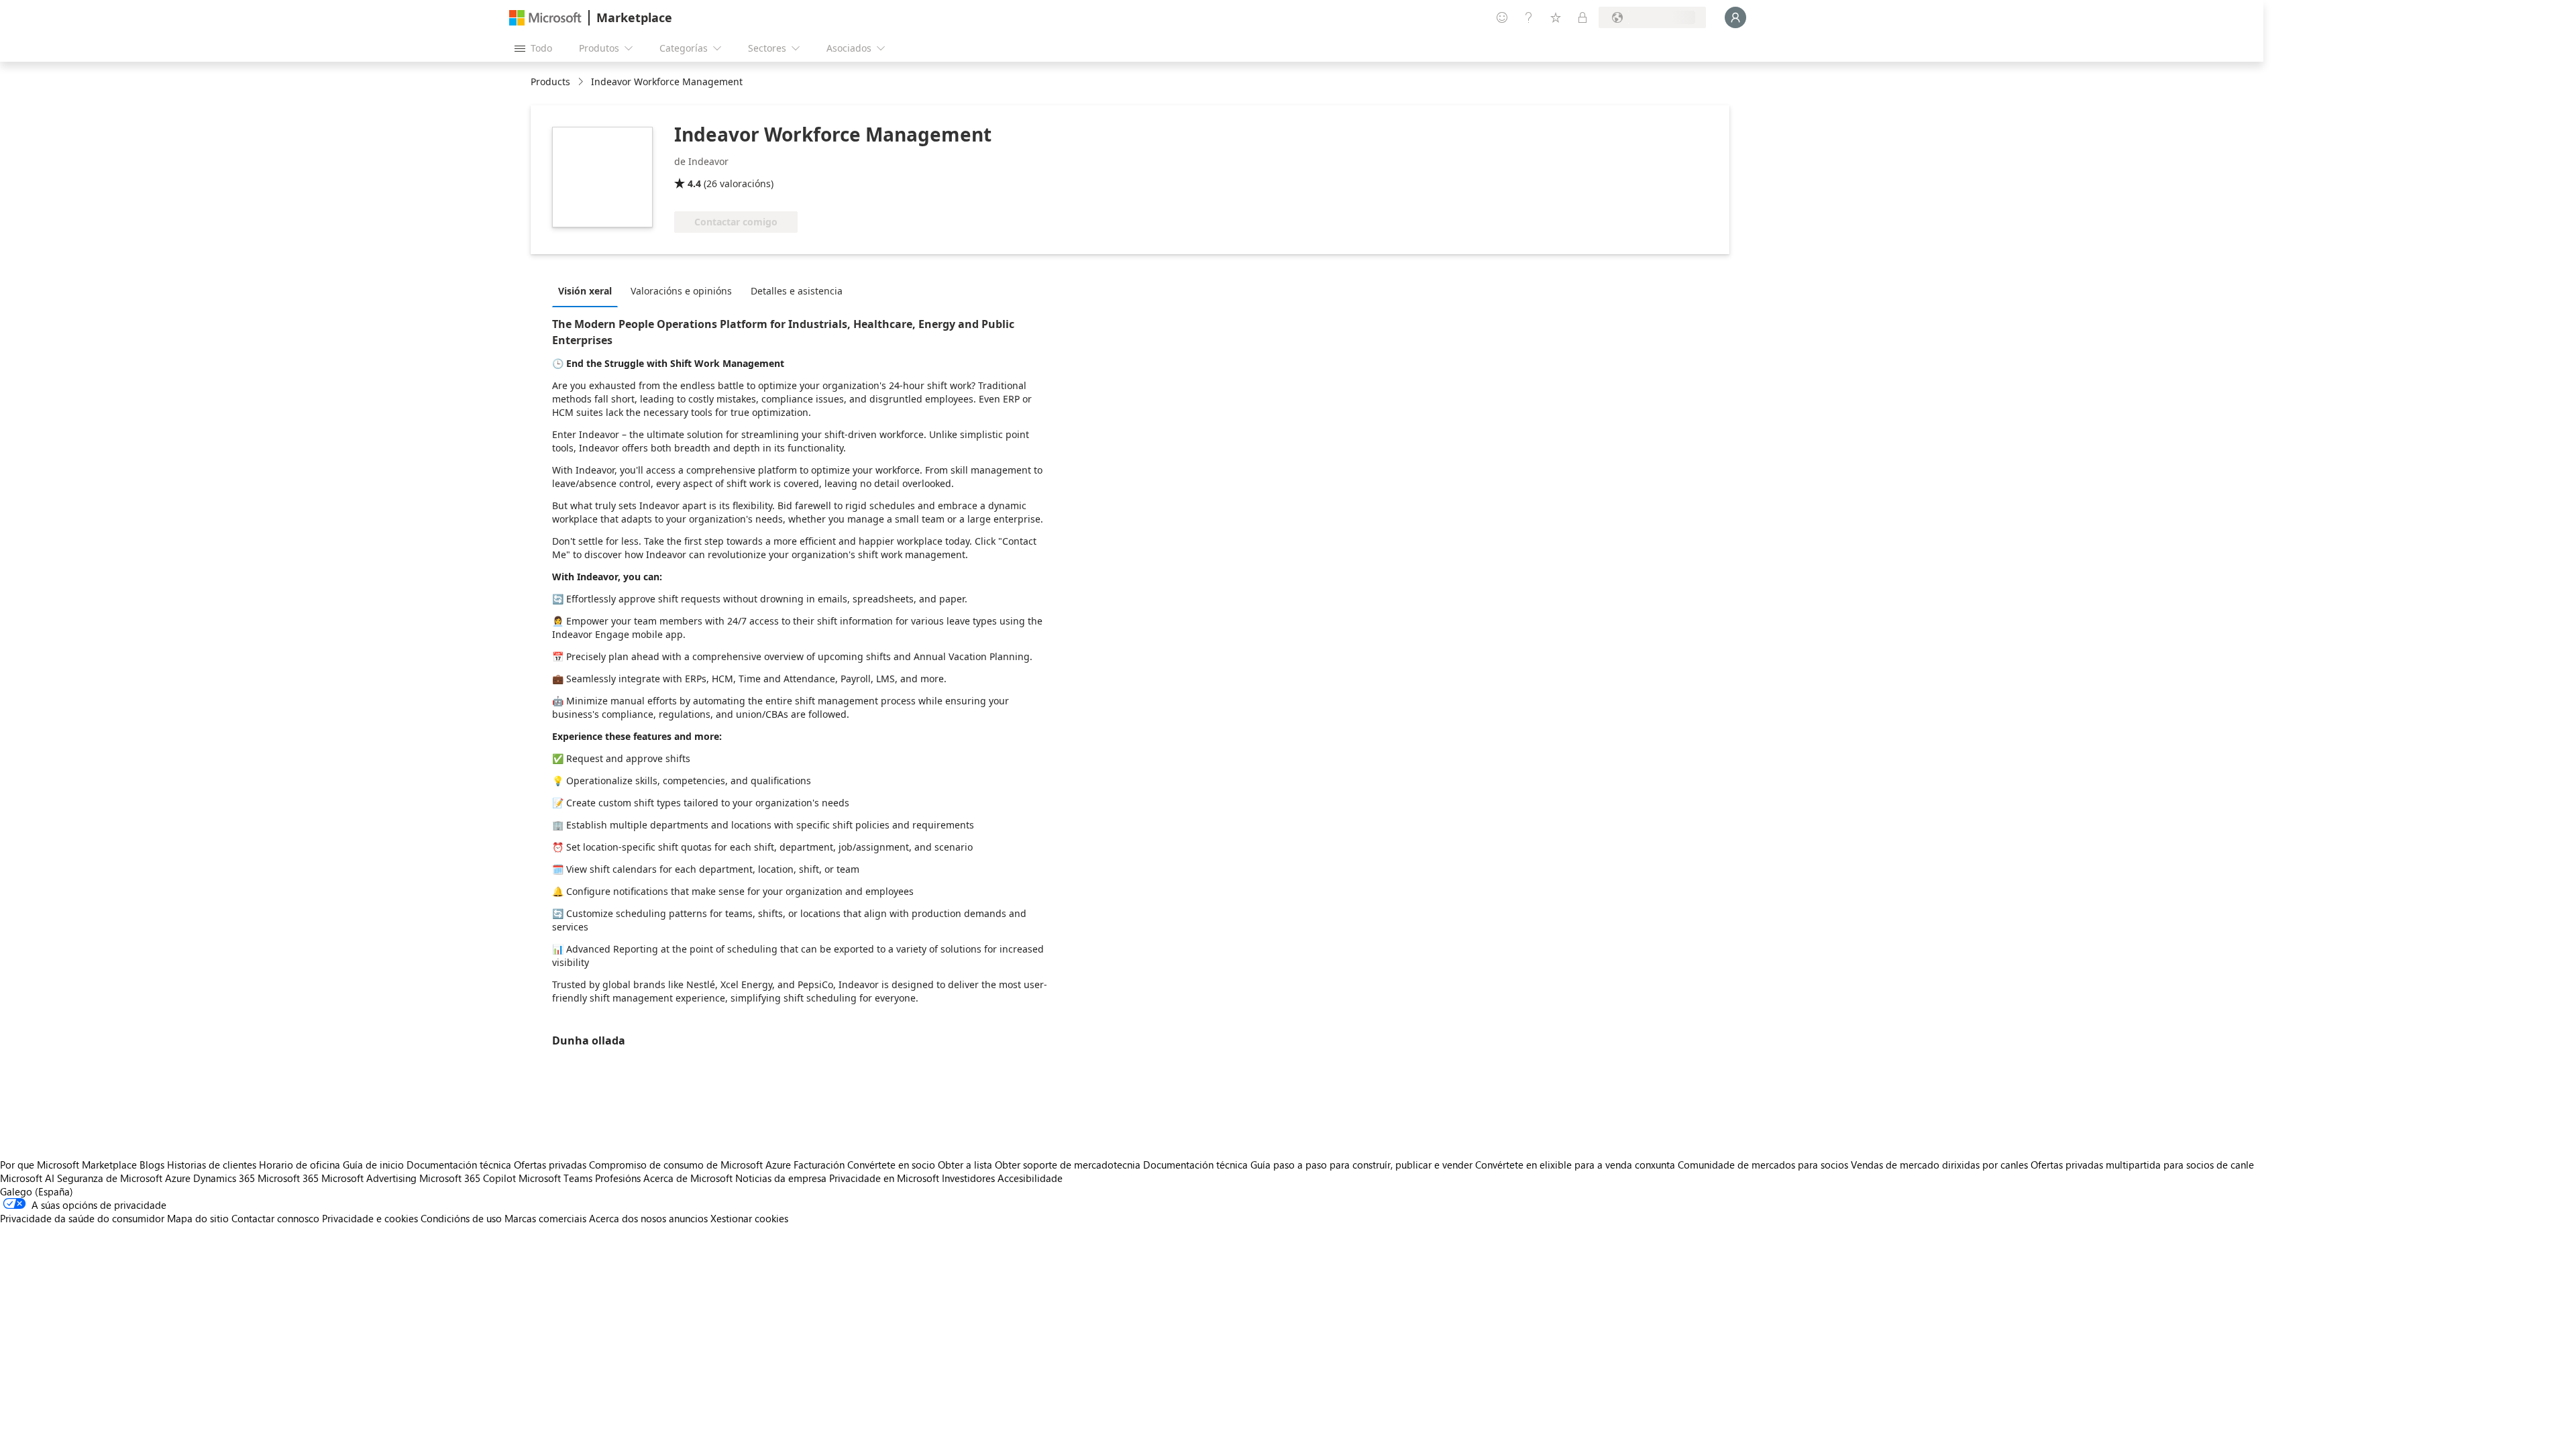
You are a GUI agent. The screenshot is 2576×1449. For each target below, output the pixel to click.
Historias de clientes (212, 1165)
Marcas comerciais (545, 1218)
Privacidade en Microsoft (884, 1178)
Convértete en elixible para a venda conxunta (1575, 1165)
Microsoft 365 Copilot (468, 1178)
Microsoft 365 (288, 1178)
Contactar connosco (275, 1218)
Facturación (819, 1165)
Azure (178, 1178)
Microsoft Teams (555, 1178)
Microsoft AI (27, 1178)
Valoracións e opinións (681, 291)
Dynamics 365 (224, 1178)
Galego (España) (37, 1191)
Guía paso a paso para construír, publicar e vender (1361, 1165)
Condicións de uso (461, 1218)
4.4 (694, 183)
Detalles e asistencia (797, 291)
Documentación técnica (459, 1165)
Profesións (618, 1178)
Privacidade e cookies (370, 1218)
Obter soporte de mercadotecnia (1068, 1165)
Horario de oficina (300, 1165)
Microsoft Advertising (369, 1178)
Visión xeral (585, 291)
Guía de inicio (373, 1165)
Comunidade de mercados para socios (1763, 1165)
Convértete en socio (891, 1165)
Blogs (152, 1165)
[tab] (588, 290)
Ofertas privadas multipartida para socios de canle (2142, 1165)
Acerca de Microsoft (688, 1178)
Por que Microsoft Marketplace (68, 1165)
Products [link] (550, 82)
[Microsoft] (545, 18)
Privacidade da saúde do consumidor (82, 1218)
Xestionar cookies (749, 1218)
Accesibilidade (1030, 1178)
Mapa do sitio (198, 1218)
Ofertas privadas (550, 1165)
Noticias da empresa (781, 1178)
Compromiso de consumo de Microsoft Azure (691, 1165)
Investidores (968, 1178)
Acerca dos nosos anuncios (648, 1218)
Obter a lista (965, 1165)
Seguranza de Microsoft (110, 1178)
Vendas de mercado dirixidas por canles (1939, 1165)
